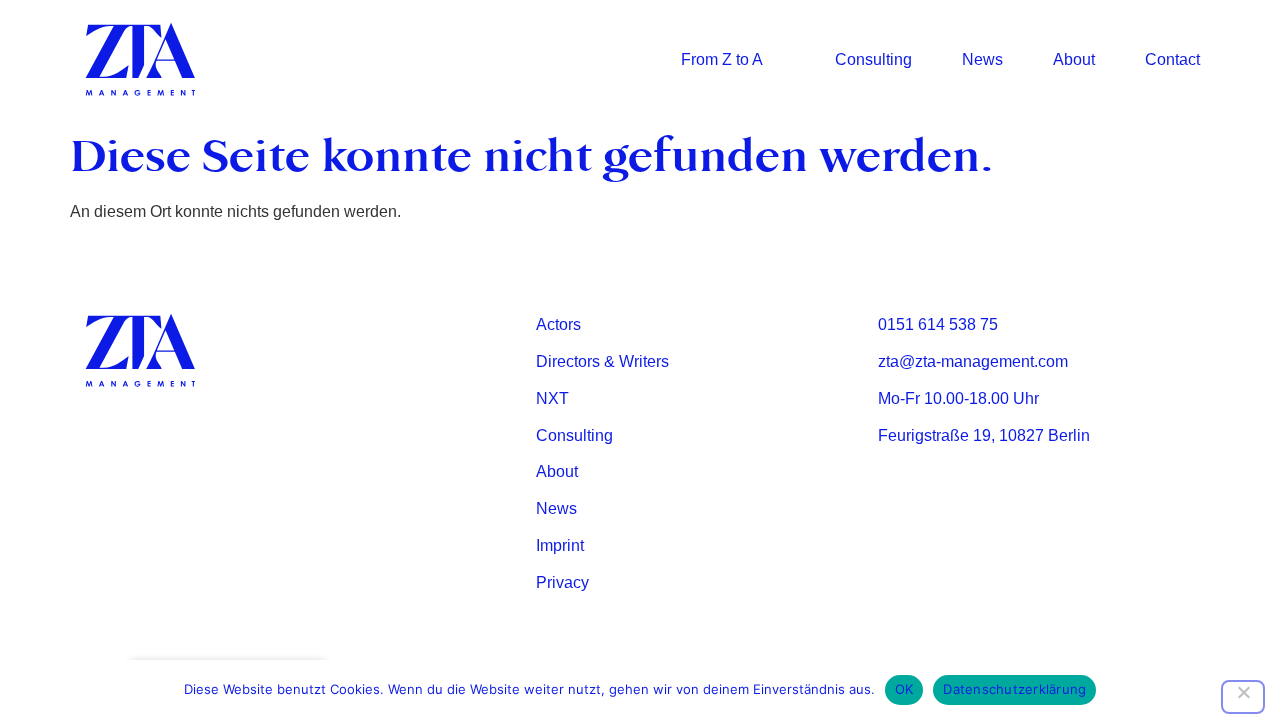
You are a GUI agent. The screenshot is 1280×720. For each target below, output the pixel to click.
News (982, 59)
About (1074, 59)
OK (904, 689)
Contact (1172, 59)
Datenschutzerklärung (1014, 689)
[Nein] (1243, 697)
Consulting (873, 59)
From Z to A (722, 59)
